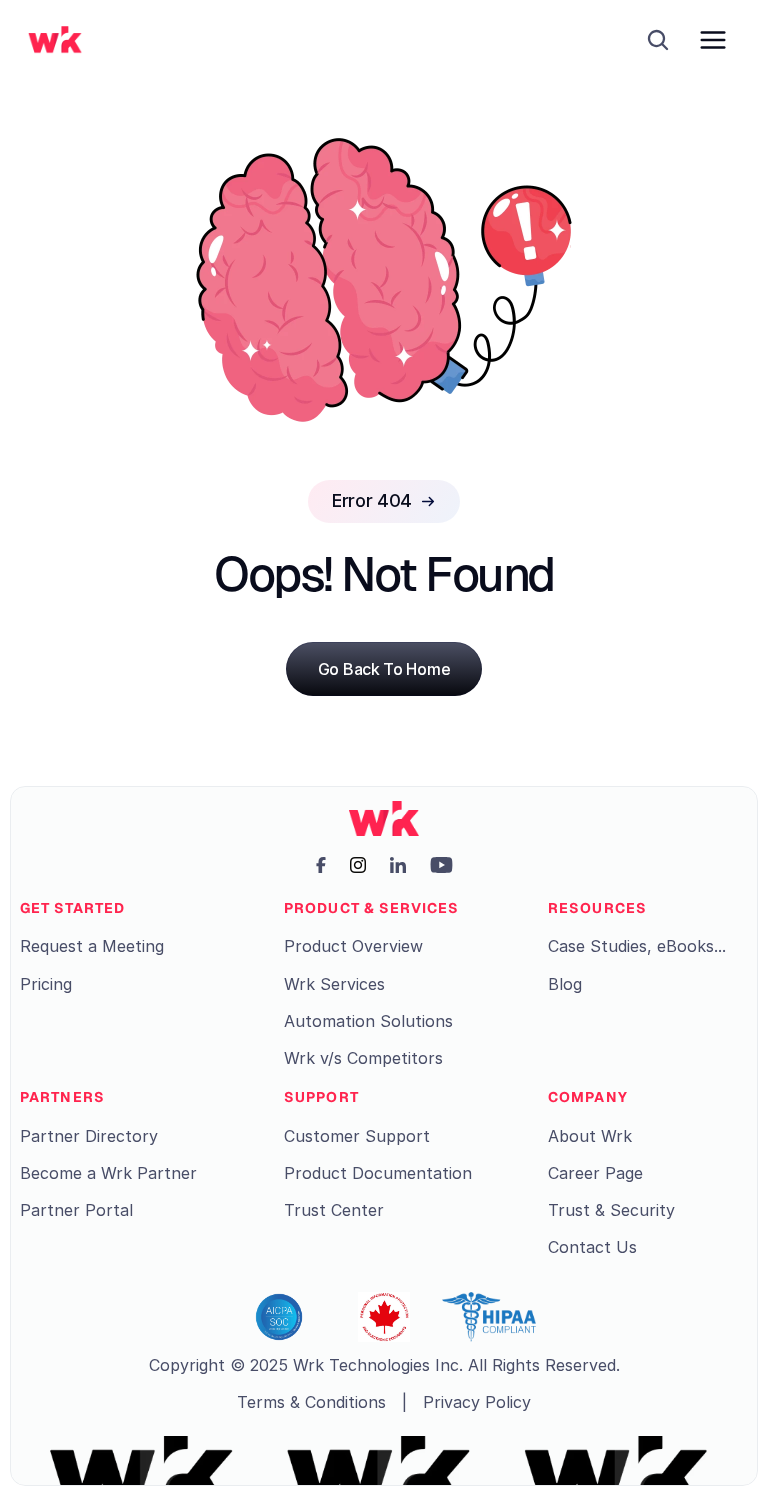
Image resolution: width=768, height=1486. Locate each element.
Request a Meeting (92, 946)
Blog (565, 984)
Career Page (595, 1173)
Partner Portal (76, 1210)
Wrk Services (334, 984)
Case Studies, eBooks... (637, 946)
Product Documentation (378, 1173)
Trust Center (334, 1210)
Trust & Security (611, 1210)
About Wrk (590, 1136)
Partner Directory (89, 1136)
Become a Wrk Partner (108, 1173)
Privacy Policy (477, 1402)
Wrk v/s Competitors (363, 1058)
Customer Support (357, 1136)
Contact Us (592, 1247)
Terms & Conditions (311, 1402)
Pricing (46, 984)
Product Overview (353, 946)
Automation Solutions (368, 1021)
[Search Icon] (658, 40)
